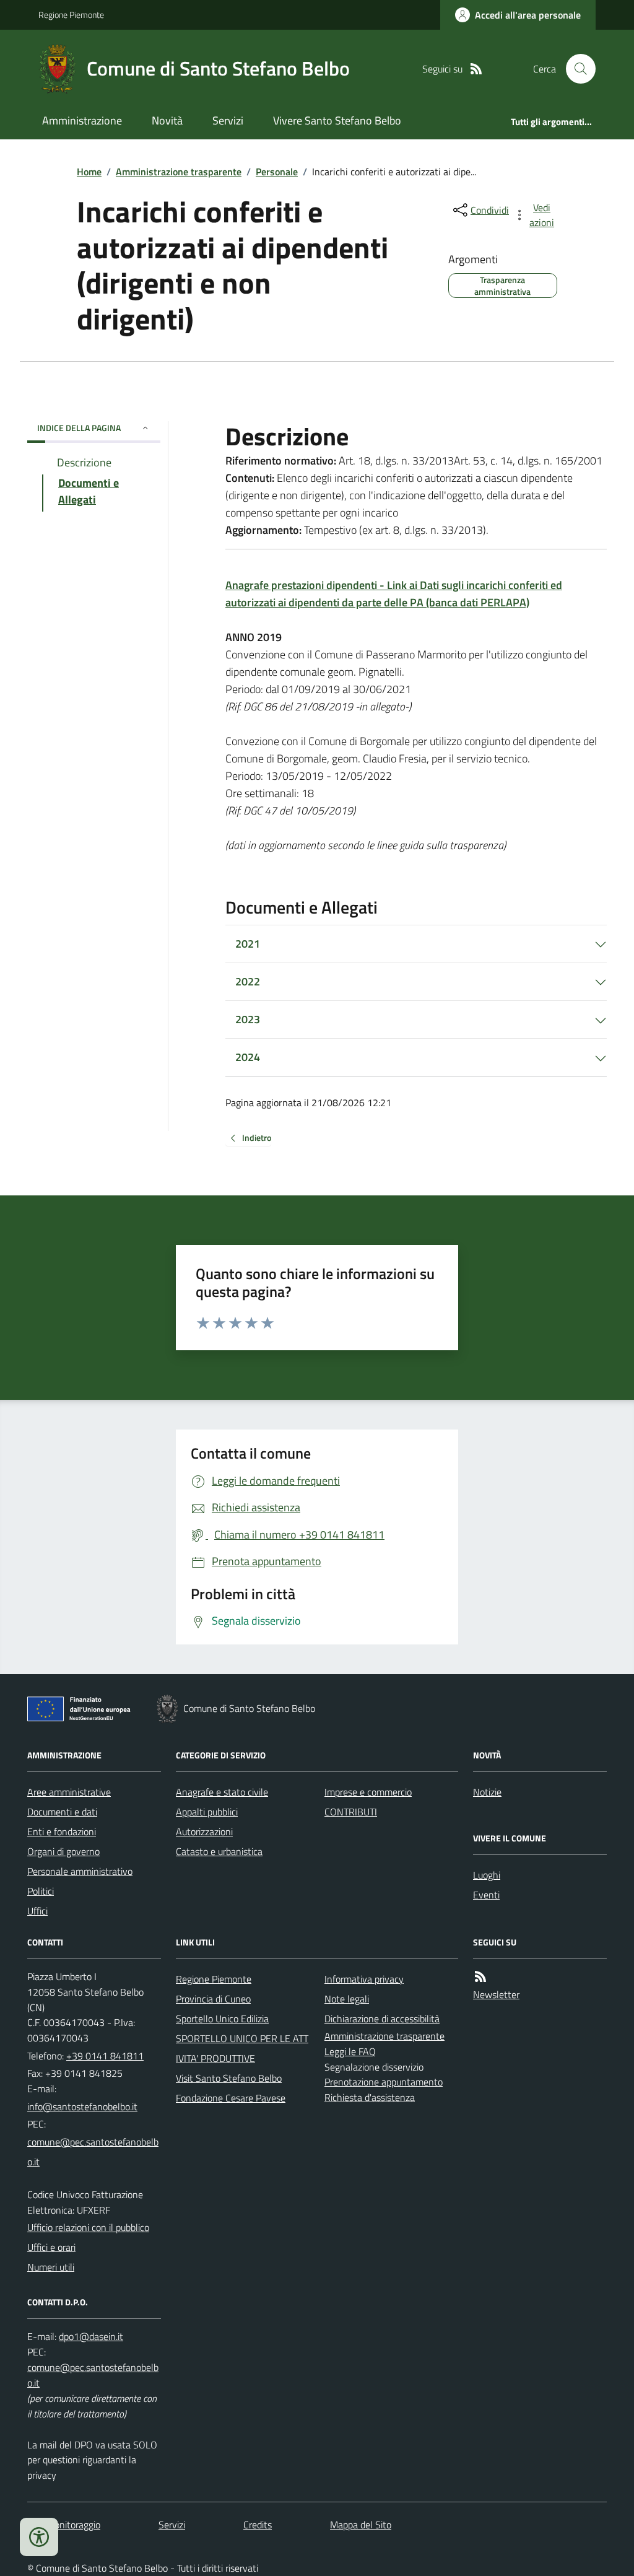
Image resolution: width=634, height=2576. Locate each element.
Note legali (347, 1999)
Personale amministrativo (80, 1871)
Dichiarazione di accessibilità (382, 2019)
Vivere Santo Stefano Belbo (337, 120)
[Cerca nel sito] (576, 69)
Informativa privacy (364, 1979)
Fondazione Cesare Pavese (231, 2098)
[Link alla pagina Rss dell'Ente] (480, 1977)
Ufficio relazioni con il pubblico (88, 2227)
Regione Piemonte (71, 15)
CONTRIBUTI (351, 1812)
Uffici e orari (51, 2247)
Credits (258, 2525)
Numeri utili (51, 2267)
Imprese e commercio (368, 1792)
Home (89, 172)
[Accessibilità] (39, 2537)
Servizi (228, 120)
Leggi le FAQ (350, 2051)
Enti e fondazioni (62, 1832)
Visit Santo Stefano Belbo (229, 2078)
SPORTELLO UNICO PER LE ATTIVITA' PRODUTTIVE (242, 2048)
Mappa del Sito (361, 2525)
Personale (277, 172)
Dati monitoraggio (64, 2525)
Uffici (37, 1911)
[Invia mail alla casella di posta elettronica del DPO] (91, 2337)
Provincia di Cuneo (213, 1999)
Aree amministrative (69, 1792)
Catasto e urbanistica (219, 1851)
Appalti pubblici (207, 1812)
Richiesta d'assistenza (370, 2097)
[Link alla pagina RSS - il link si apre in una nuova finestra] (476, 69)
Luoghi (487, 1875)
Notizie (487, 1792)
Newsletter (496, 1994)
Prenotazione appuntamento (384, 2082)
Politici (41, 1891)
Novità (167, 120)
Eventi (486, 1895)
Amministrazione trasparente (179, 172)
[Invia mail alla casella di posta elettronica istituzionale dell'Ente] (82, 2107)
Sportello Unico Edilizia (222, 2019)
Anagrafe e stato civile (222, 1792)
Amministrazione (82, 120)
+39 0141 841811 (105, 2056)
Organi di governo (63, 1851)
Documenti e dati (62, 1812)
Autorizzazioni (204, 1832)
